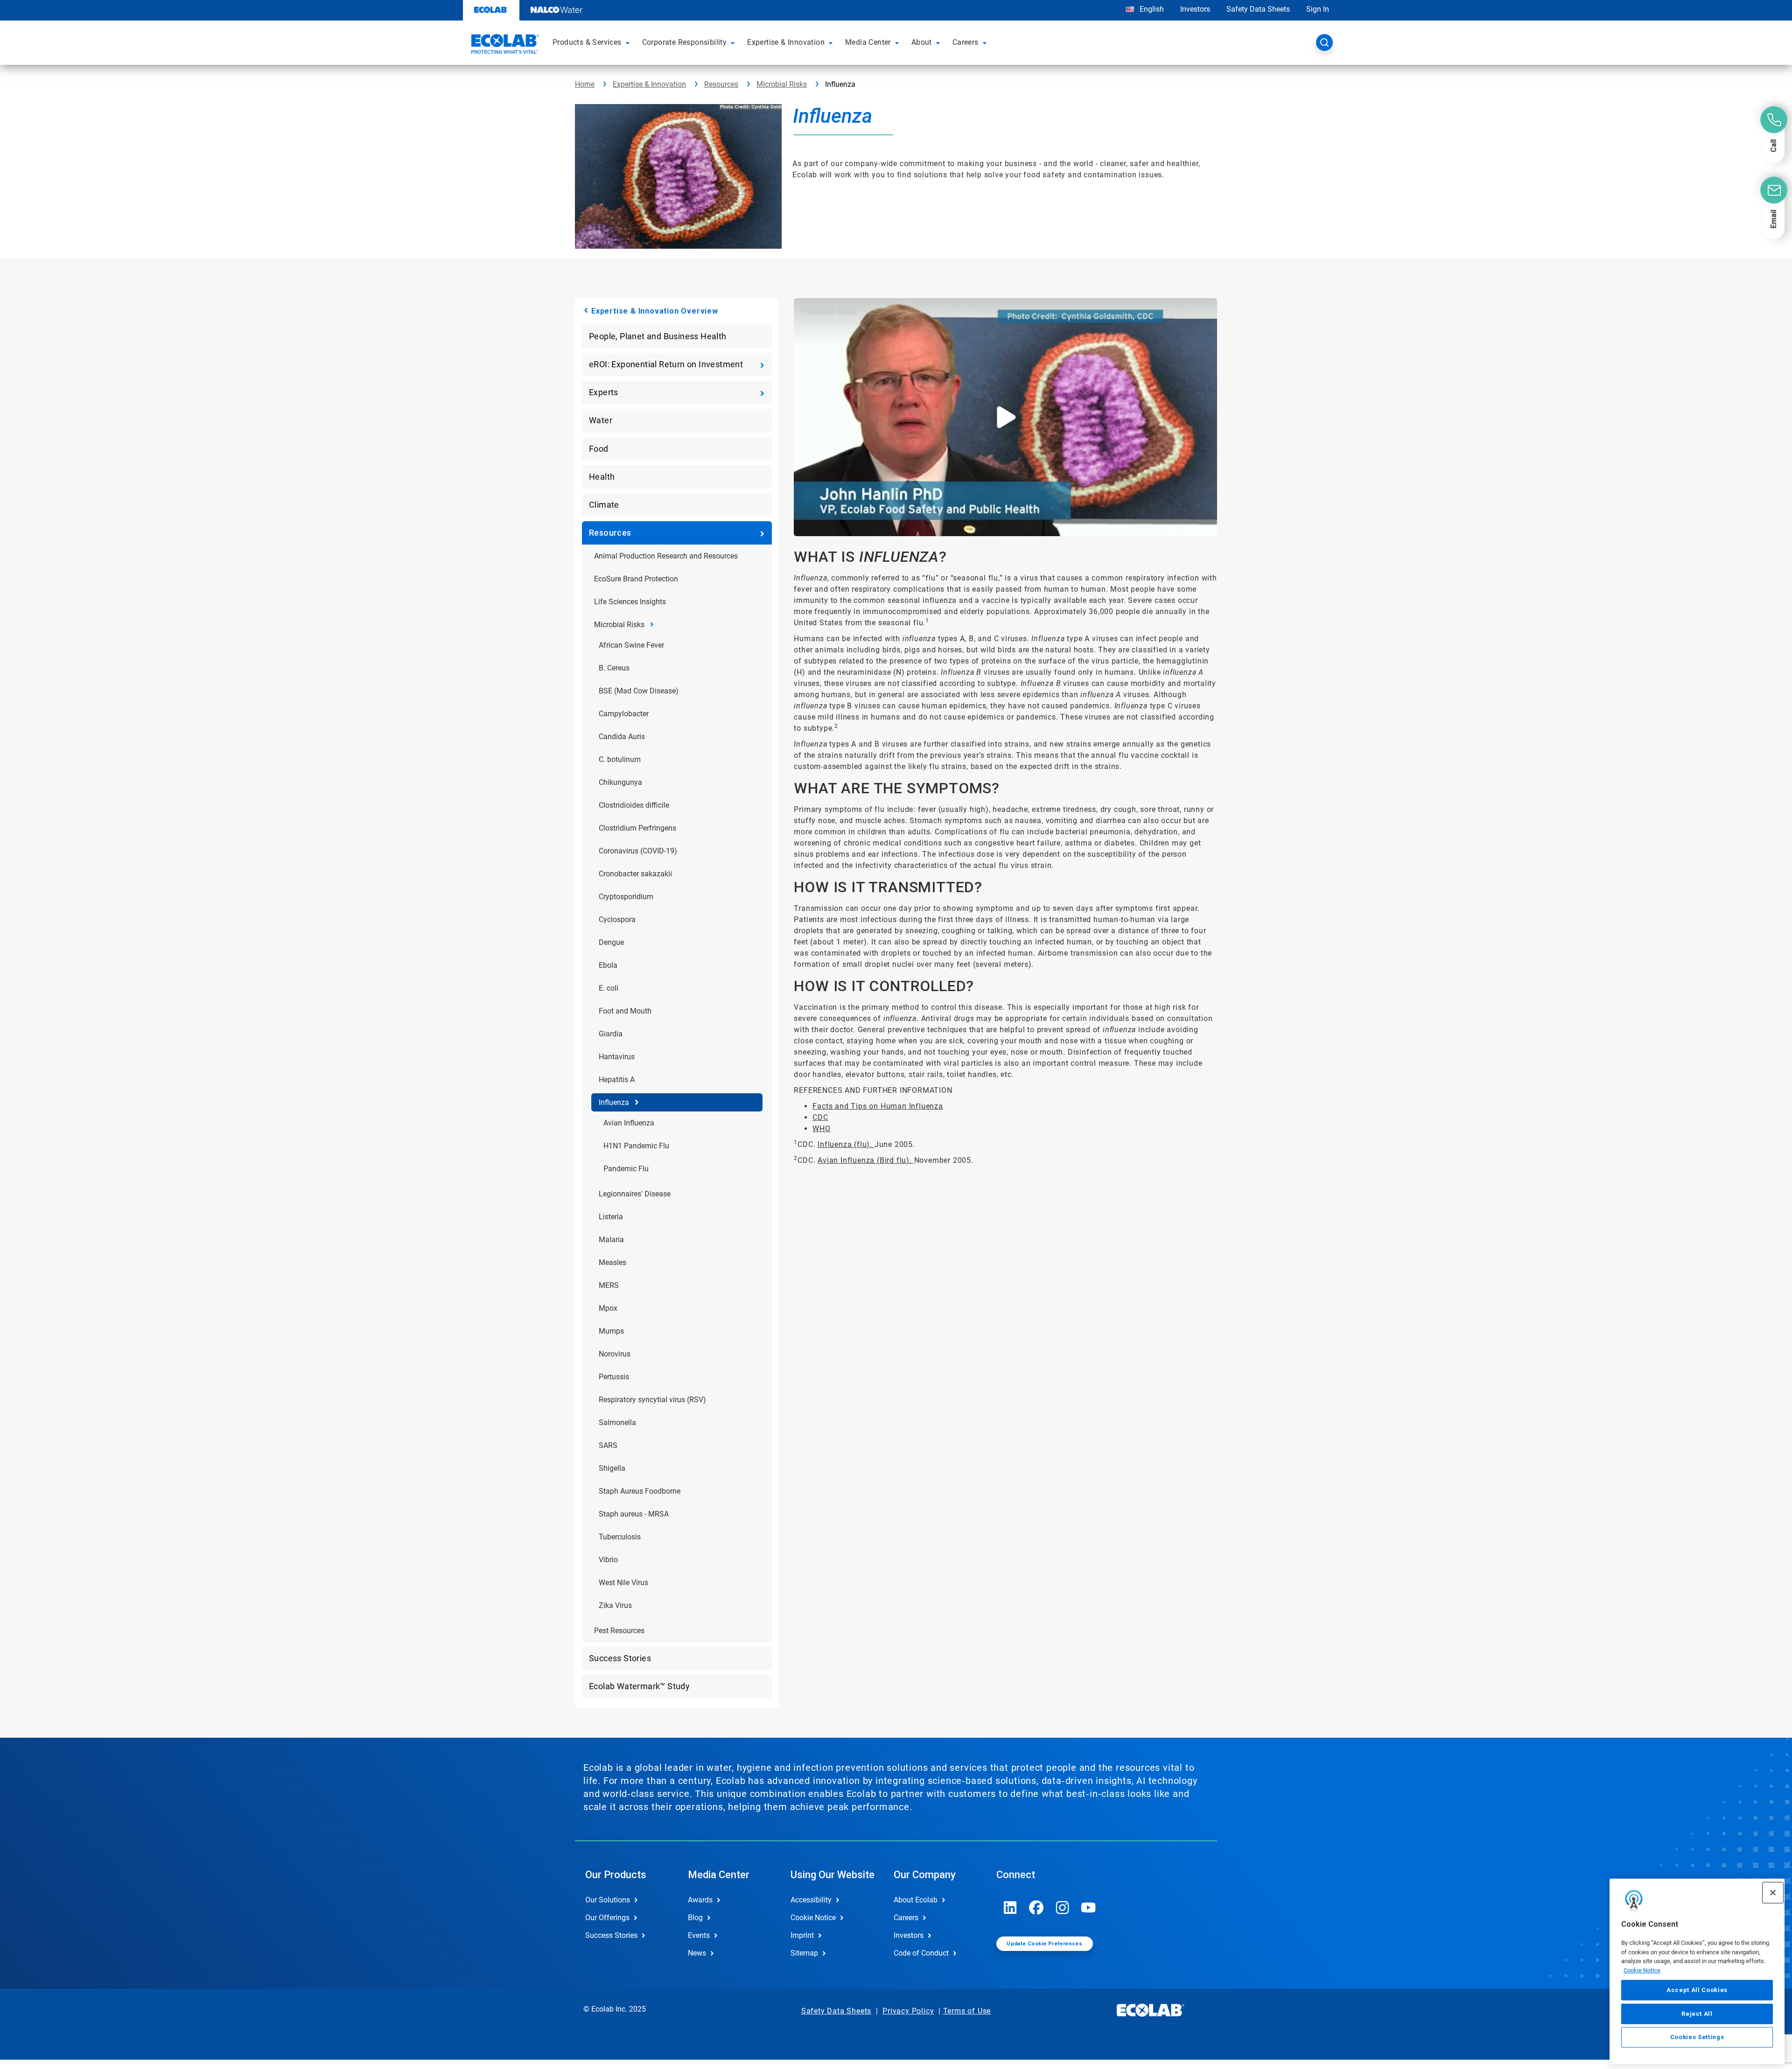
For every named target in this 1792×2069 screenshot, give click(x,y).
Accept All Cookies (1697, 1990)
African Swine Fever (631, 645)
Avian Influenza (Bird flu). (866, 1160)
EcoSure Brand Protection (636, 579)
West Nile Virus (623, 1583)
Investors (1195, 9)
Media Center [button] (868, 42)
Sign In (1318, 9)
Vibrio (608, 1560)
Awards (700, 1900)
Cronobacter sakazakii (635, 874)
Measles (612, 1262)
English (1151, 9)
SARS (608, 1445)
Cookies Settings (1697, 2037)
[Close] (1773, 1893)
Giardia (611, 1034)
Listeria (611, 1217)
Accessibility (811, 1900)
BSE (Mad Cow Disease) (639, 691)
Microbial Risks (782, 84)
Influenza (614, 1102)
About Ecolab (916, 1900)
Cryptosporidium (626, 897)
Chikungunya (620, 782)
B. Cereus (614, 668)
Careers (906, 1918)
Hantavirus (617, 1057)
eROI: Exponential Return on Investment (666, 364)
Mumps (611, 1331)
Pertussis (614, 1377)
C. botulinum (620, 759)
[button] (629, 42)
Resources (721, 84)
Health (602, 477)
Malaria (611, 1240)
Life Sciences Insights (630, 602)
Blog (695, 1918)
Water (601, 420)
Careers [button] (966, 42)
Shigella (612, 1468)
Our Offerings (607, 1918)
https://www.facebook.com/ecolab (1036, 1908)
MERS (609, 1285)
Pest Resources (619, 1631)
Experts (604, 392)
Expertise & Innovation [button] (786, 42)
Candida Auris (622, 737)
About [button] (922, 42)
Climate (604, 505)
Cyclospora (617, 919)
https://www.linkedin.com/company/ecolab (1010, 1908)
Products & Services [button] (587, 42)
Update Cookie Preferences (1044, 1944)
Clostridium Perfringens (637, 828)
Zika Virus (615, 1605)
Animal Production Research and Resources (666, 556)
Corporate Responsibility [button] (685, 42)
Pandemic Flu (626, 1169)
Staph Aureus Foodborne (640, 1491)
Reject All (1697, 2013)
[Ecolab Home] (504, 45)
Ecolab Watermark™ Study (639, 1686)
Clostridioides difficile (634, 805)
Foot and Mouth (625, 1011)
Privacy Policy (908, 2011)
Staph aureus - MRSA (634, 1514)
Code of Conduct (921, 1953)
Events (699, 1935)
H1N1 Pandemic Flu (636, 1146)
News (697, 1953)
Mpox (608, 1308)
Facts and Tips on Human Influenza (878, 1106)
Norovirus (615, 1354)
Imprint (802, 1935)
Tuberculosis (620, 1537)
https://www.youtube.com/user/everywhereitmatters (1089, 1908)
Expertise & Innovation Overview (655, 311)
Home (585, 84)
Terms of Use (967, 2011)
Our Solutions (608, 1900)
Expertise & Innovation (649, 84)
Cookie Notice (1642, 1970)
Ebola (608, 965)
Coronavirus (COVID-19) (638, 851)
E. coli (609, 988)
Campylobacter (624, 714)
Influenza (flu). (846, 1144)
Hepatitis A (617, 1080)
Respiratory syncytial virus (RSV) (652, 1400)
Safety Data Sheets (1258, 9)
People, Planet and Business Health (658, 336)
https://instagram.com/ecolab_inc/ (1063, 1908)
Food (599, 449)
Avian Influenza (629, 1123)
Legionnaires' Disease (635, 1194)
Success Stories (620, 1658)
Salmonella (617, 1422)
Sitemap (804, 1953)
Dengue (611, 942)
